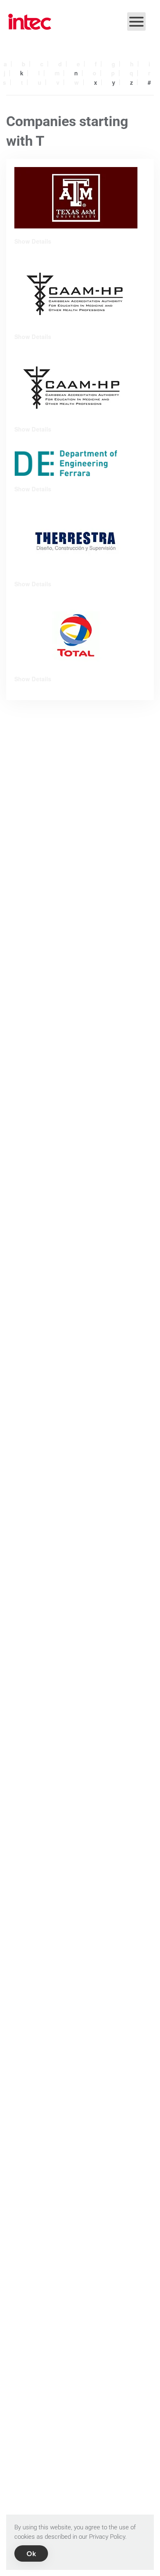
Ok (31, 2553)
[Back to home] (30, 22)
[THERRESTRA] (76, 540)
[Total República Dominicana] (76, 635)
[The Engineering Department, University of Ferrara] (66, 462)
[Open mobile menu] (136, 21)
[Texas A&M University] (76, 198)
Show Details (33, 241)
